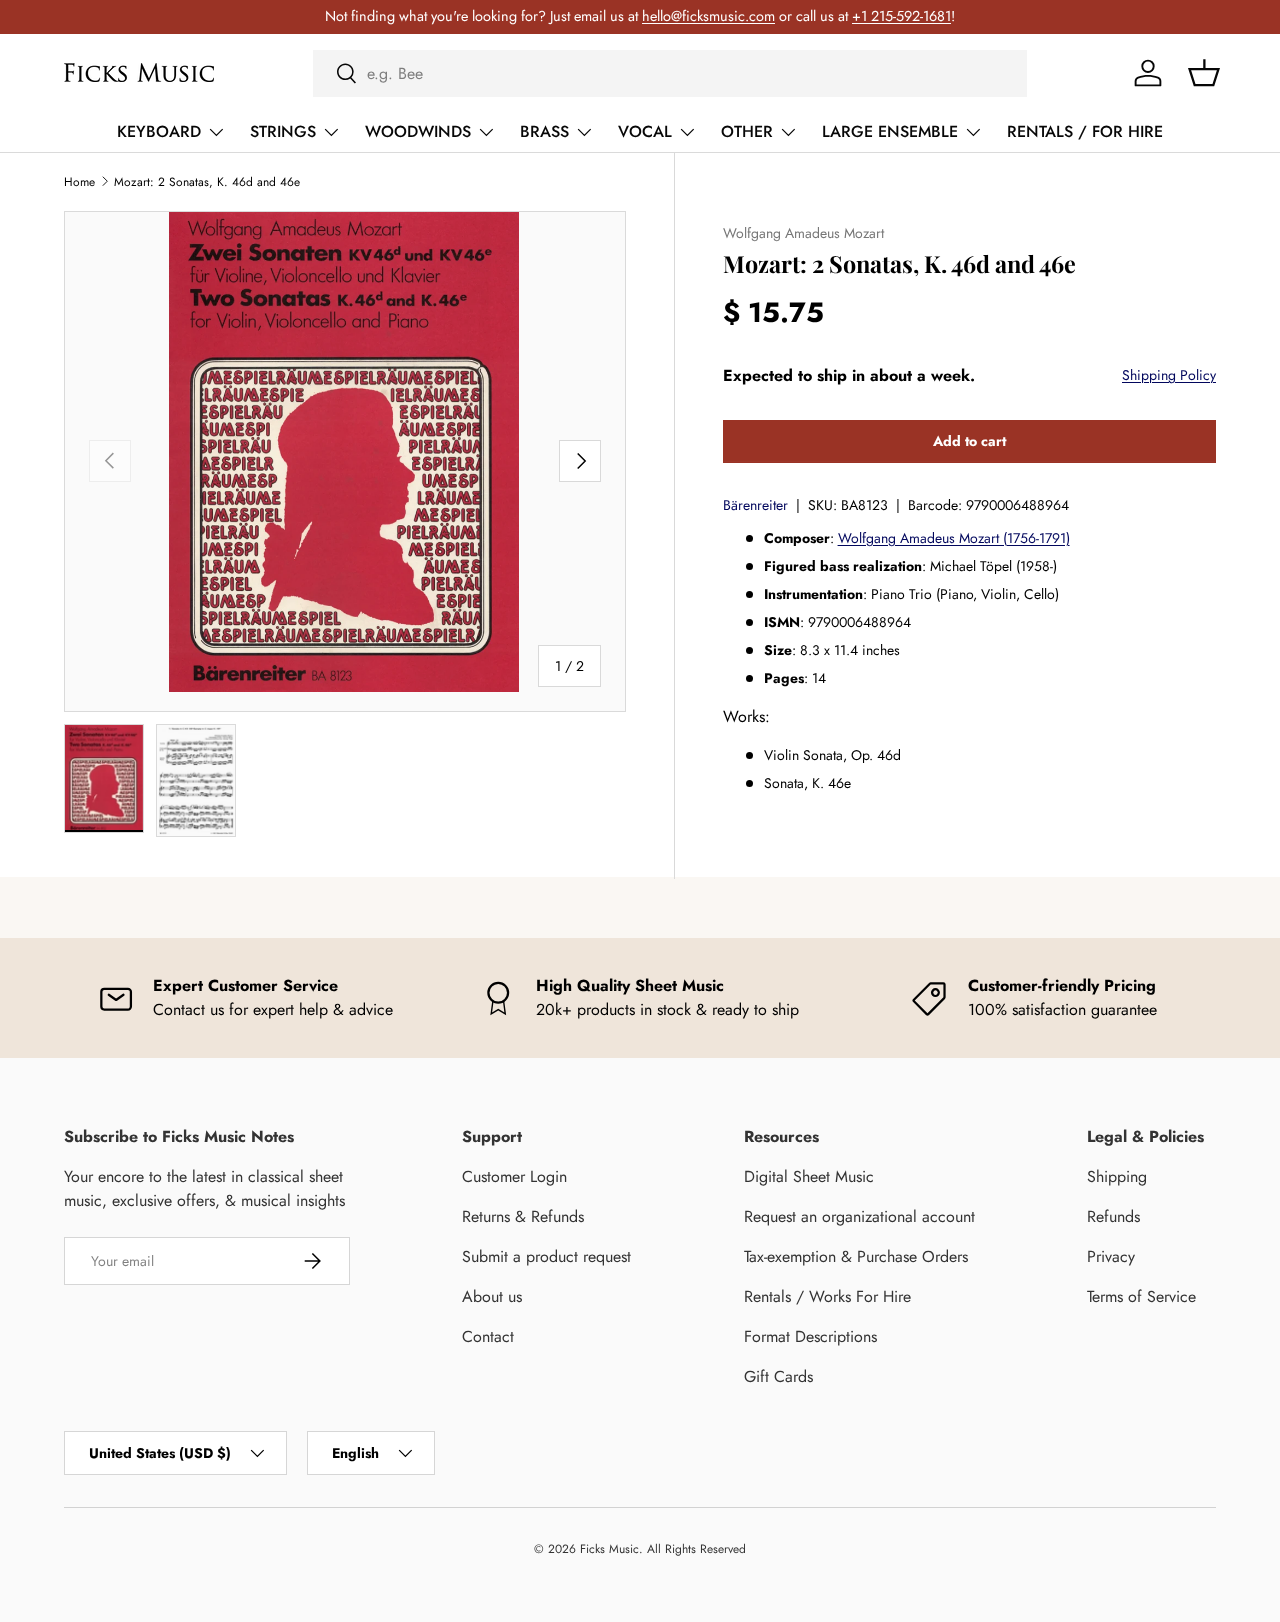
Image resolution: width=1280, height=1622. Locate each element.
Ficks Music (609, 1549)
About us (492, 1296)
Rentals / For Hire (1085, 131)
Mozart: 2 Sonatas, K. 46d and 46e (207, 182)
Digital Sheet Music (809, 1176)
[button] (1204, 73)
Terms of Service (1141, 1296)
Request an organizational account (859, 1216)
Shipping (1117, 1176)
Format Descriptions (810, 1336)
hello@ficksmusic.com (708, 16)
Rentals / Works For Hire (827, 1296)
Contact (488, 1336)
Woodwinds (418, 131)
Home (79, 182)
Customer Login (514, 1176)
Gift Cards (778, 1376)
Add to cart (969, 440)
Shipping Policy (1169, 375)
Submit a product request (546, 1256)
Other (747, 131)
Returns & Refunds (523, 1216)
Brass (544, 131)
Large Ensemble (890, 131)
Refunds (1113, 1216)
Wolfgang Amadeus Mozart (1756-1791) (954, 537)
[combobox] (670, 73)
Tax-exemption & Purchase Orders (856, 1256)
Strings (283, 131)
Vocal (645, 131)
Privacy (1111, 1256)
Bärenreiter (755, 504)
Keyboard (159, 131)
